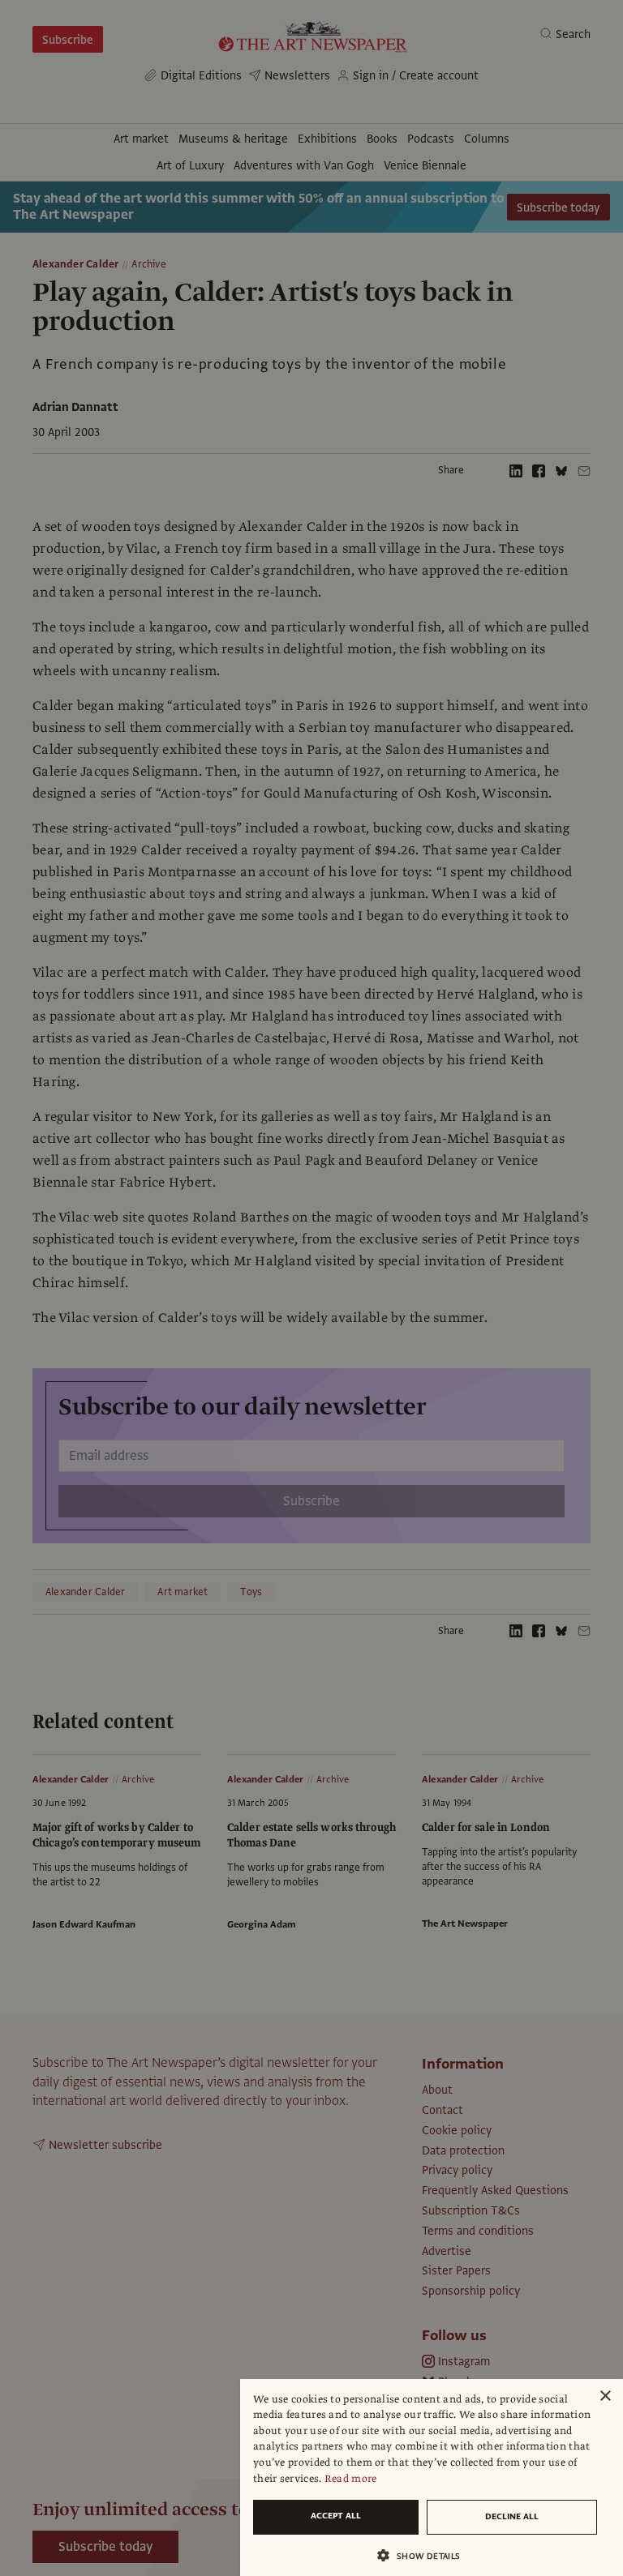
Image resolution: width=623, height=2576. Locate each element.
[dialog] (432, 2478)
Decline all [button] (512, 2516)
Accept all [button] (336, 2516)
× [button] (605, 2396)
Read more (351, 2479)
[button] (425, 2555)
